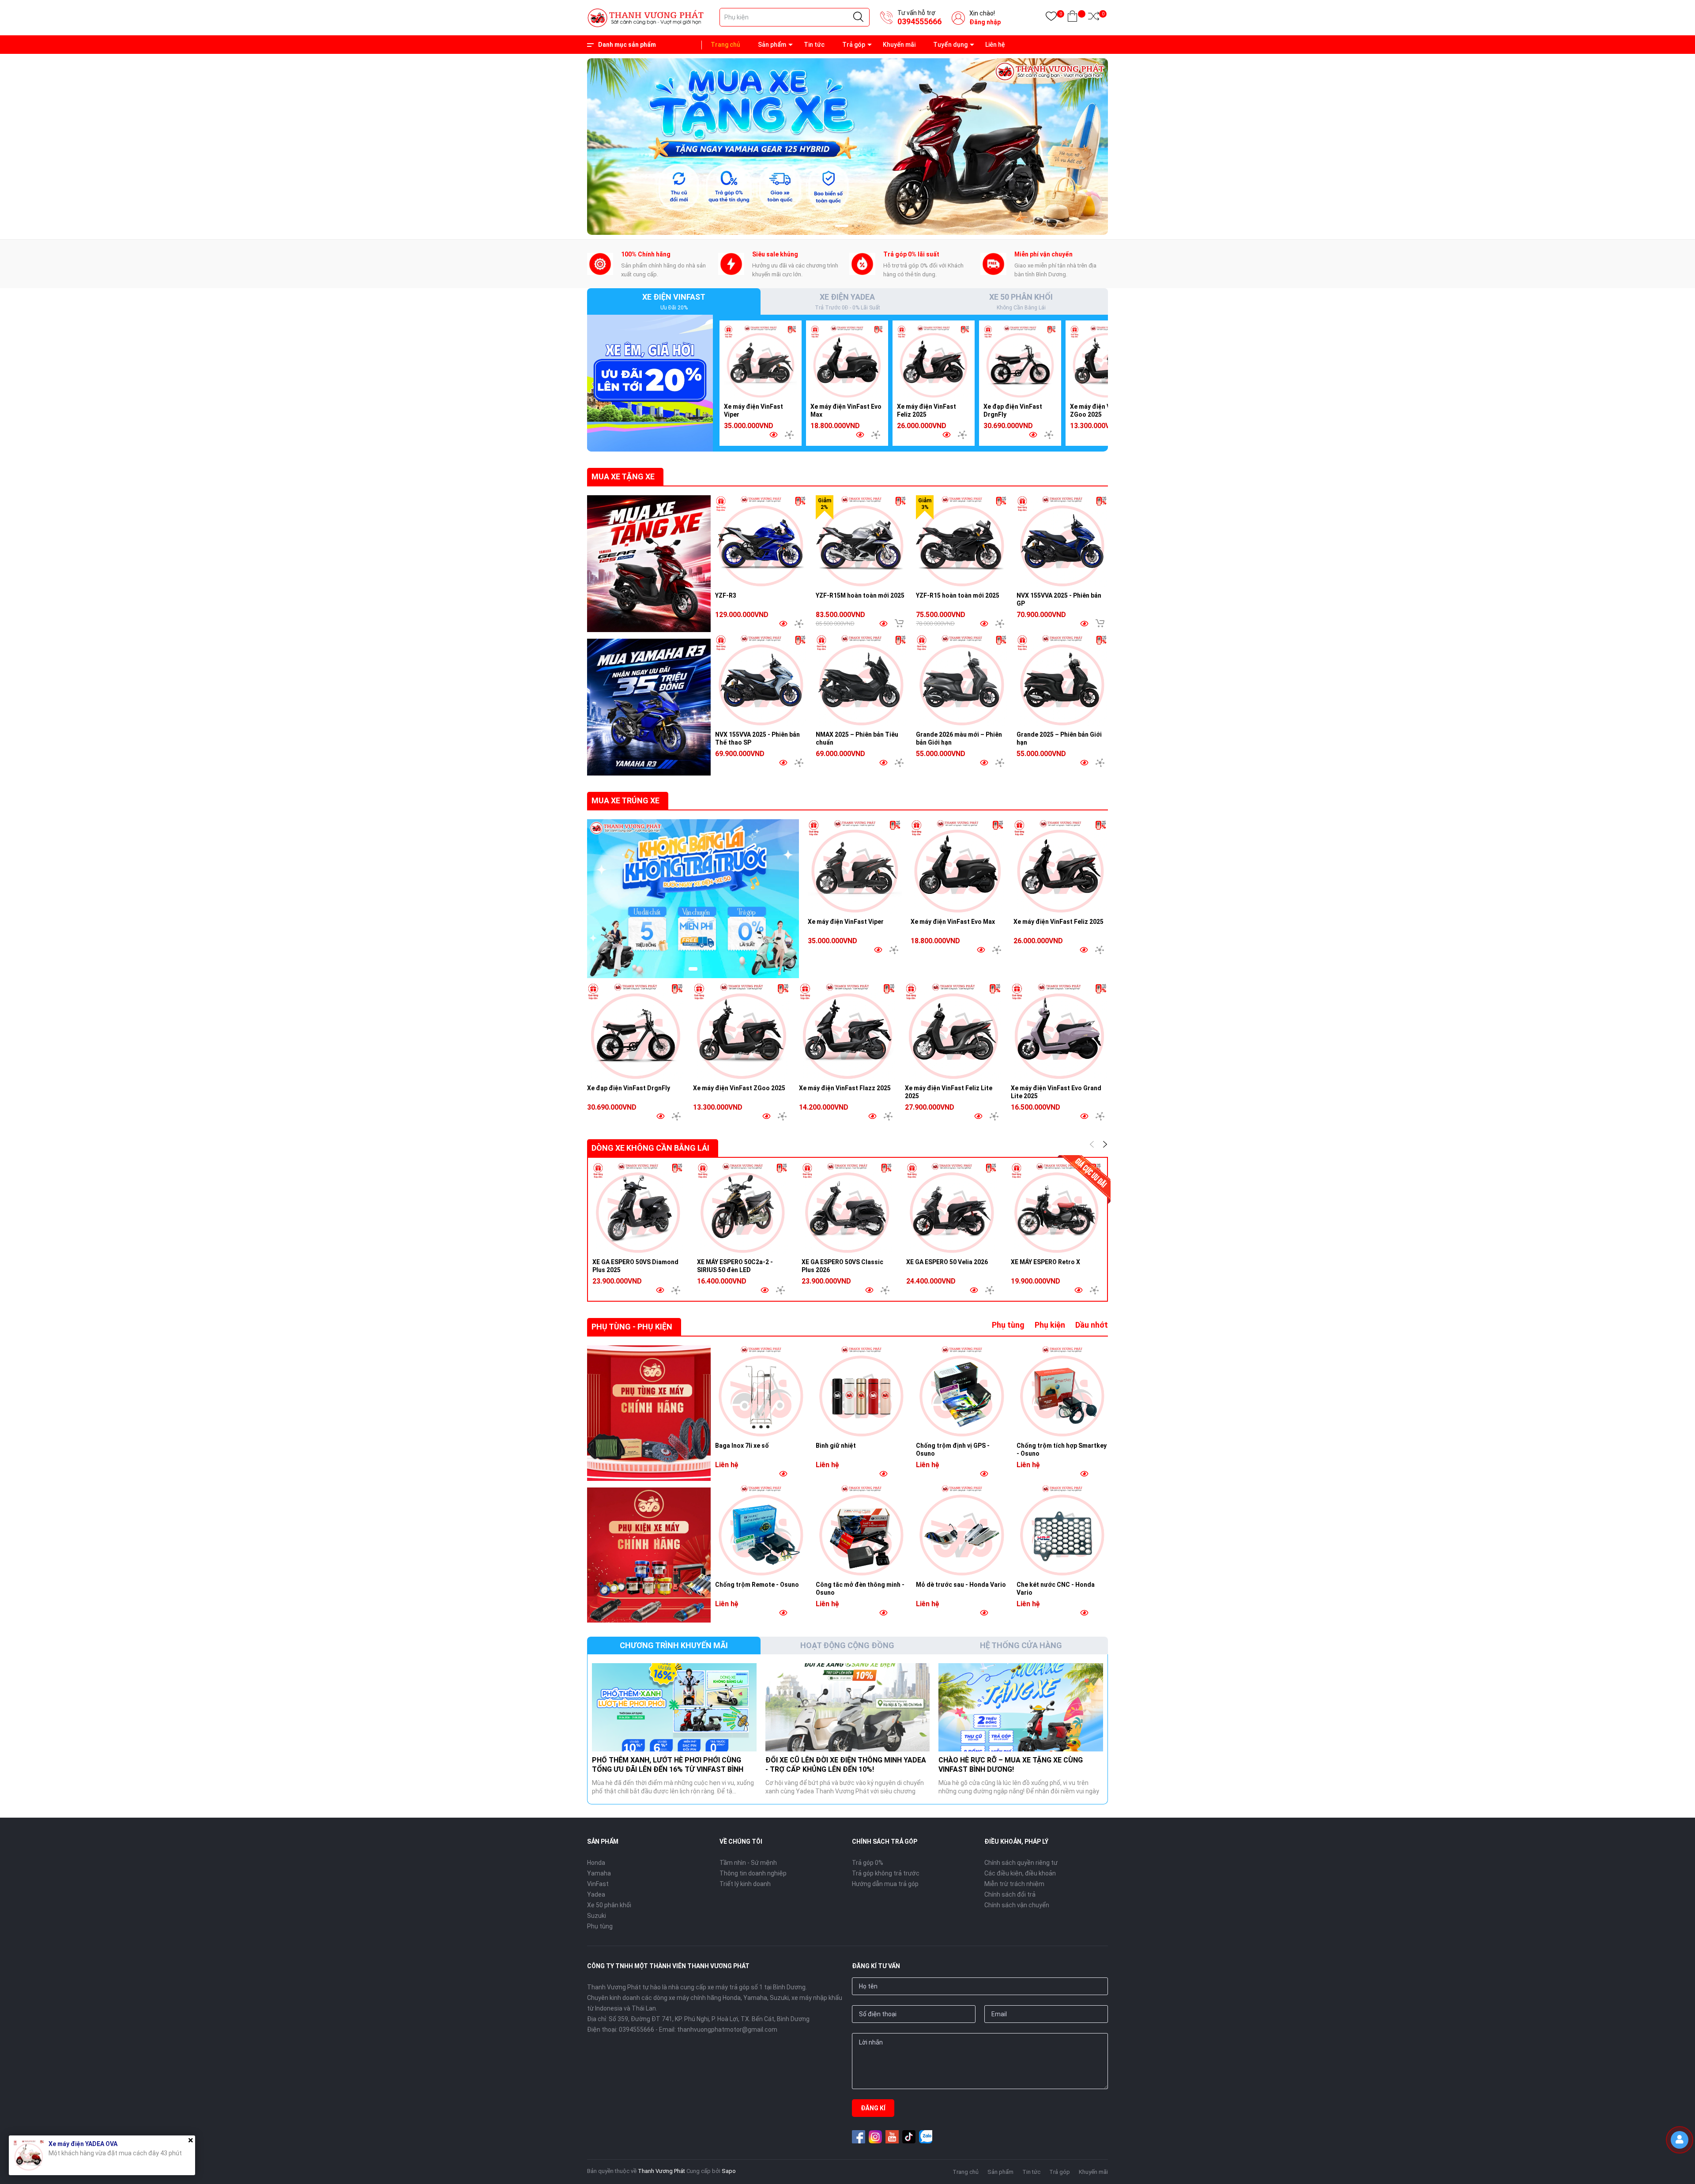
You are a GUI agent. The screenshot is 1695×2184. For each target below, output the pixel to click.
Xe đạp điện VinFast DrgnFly (629, 1088)
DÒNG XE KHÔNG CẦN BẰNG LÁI (650, 1148)
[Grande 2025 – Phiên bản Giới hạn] (1062, 680)
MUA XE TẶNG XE (623, 476)
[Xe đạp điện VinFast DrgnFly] (1020, 361)
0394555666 (919, 21)
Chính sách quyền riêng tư (1021, 1863)
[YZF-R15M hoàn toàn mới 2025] (862, 541)
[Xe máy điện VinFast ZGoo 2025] (1107, 361)
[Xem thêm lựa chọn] (789, 435)
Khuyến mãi (899, 45)
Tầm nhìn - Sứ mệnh (748, 1863)
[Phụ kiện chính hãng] (649, 1555)
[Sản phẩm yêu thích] (1051, 18)
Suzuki (597, 1916)
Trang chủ (725, 45)
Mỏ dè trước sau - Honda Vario (961, 1585)
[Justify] (858, 17)
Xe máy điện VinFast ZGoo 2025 (739, 1088)
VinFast (598, 1884)
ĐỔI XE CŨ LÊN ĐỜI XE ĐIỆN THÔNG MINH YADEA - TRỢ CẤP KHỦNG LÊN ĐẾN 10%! (846, 1765)
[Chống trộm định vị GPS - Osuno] (962, 1391)
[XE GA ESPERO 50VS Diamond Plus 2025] (638, 1208)
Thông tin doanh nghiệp (753, 1873)
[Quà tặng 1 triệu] (650, 383)
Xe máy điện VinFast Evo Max (953, 922)
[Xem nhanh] (773, 435)
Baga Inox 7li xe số (742, 1446)
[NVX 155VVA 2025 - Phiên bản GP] (1062, 541)
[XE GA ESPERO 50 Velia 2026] (952, 1208)
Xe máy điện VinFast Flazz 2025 (845, 1088)
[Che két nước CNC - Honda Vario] (1062, 1530)
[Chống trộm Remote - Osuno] (761, 1530)
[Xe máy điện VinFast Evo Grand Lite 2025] (1059, 1031)
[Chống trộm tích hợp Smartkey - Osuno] (1062, 1391)
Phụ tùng (1008, 1325)
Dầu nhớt (1092, 1325)
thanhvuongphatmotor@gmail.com (727, 2030)
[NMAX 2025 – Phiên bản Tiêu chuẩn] (862, 680)
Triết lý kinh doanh (745, 1884)
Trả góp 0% (868, 1863)
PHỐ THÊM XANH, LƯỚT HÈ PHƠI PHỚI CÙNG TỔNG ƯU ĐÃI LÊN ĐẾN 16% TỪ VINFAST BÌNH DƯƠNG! (668, 1769)
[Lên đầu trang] (1682, 2169)
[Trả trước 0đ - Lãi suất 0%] (847, 146)
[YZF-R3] (761, 541)
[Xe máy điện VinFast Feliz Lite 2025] (953, 1031)
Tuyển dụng (950, 45)
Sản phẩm (772, 45)
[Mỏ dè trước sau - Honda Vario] (962, 1530)
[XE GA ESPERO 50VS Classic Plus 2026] (847, 1208)
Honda (596, 1863)
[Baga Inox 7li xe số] (761, 1391)
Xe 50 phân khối (609, 1905)
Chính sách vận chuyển (1017, 1905)
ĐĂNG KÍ (873, 2108)
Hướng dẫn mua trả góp (885, 1884)
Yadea (596, 1894)
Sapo (729, 2171)
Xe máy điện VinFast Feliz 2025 (1058, 922)
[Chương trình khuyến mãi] (649, 564)
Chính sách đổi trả (1010, 1894)
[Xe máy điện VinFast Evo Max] (847, 361)
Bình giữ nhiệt (836, 1446)
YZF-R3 (726, 595)
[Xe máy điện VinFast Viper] (761, 361)
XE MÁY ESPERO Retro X (1045, 1262)
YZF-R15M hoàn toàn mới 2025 (860, 595)
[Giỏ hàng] (1072, 18)
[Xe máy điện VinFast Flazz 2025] (847, 1031)
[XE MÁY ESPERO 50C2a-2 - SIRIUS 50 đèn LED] (743, 1208)
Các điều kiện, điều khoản (1020, 1873)
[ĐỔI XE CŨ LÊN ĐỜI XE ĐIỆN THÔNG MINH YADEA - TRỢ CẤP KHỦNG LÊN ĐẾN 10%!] (848, 1707)
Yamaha (599, 1873)
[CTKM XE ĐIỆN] (693, 899)
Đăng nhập (985, 22)
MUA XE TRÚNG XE (625, 800)
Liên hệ (995, 45)
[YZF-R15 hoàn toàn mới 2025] (962, 541)
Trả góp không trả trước (886, 1873)
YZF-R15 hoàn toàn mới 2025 (958, 595)
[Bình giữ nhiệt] (862, 1391)
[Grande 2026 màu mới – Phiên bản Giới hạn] (962, 680)
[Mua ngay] (899, 623)
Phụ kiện (1050, 1325)
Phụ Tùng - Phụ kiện (632, 1327)
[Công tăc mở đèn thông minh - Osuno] (862, 1530)
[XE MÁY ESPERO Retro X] (1057, 1208)
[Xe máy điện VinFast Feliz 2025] (934, 361)
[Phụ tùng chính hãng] (649, 1413)
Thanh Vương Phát (661, 2171)
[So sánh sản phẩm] (1094, 18)
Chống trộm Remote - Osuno (757, 1585)
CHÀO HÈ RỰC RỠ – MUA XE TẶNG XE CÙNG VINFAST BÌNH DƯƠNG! (1011, 1765)
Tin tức (814, 45)
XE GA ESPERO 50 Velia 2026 (947, 1262)
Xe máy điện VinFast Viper (846, 922)
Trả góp (854, 45)
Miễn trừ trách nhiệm (1014, 1884)
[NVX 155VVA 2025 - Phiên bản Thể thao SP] (761, 680)
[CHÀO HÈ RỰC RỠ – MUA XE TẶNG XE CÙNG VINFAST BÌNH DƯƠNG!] (1021, 1707)
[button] (836, 226)
